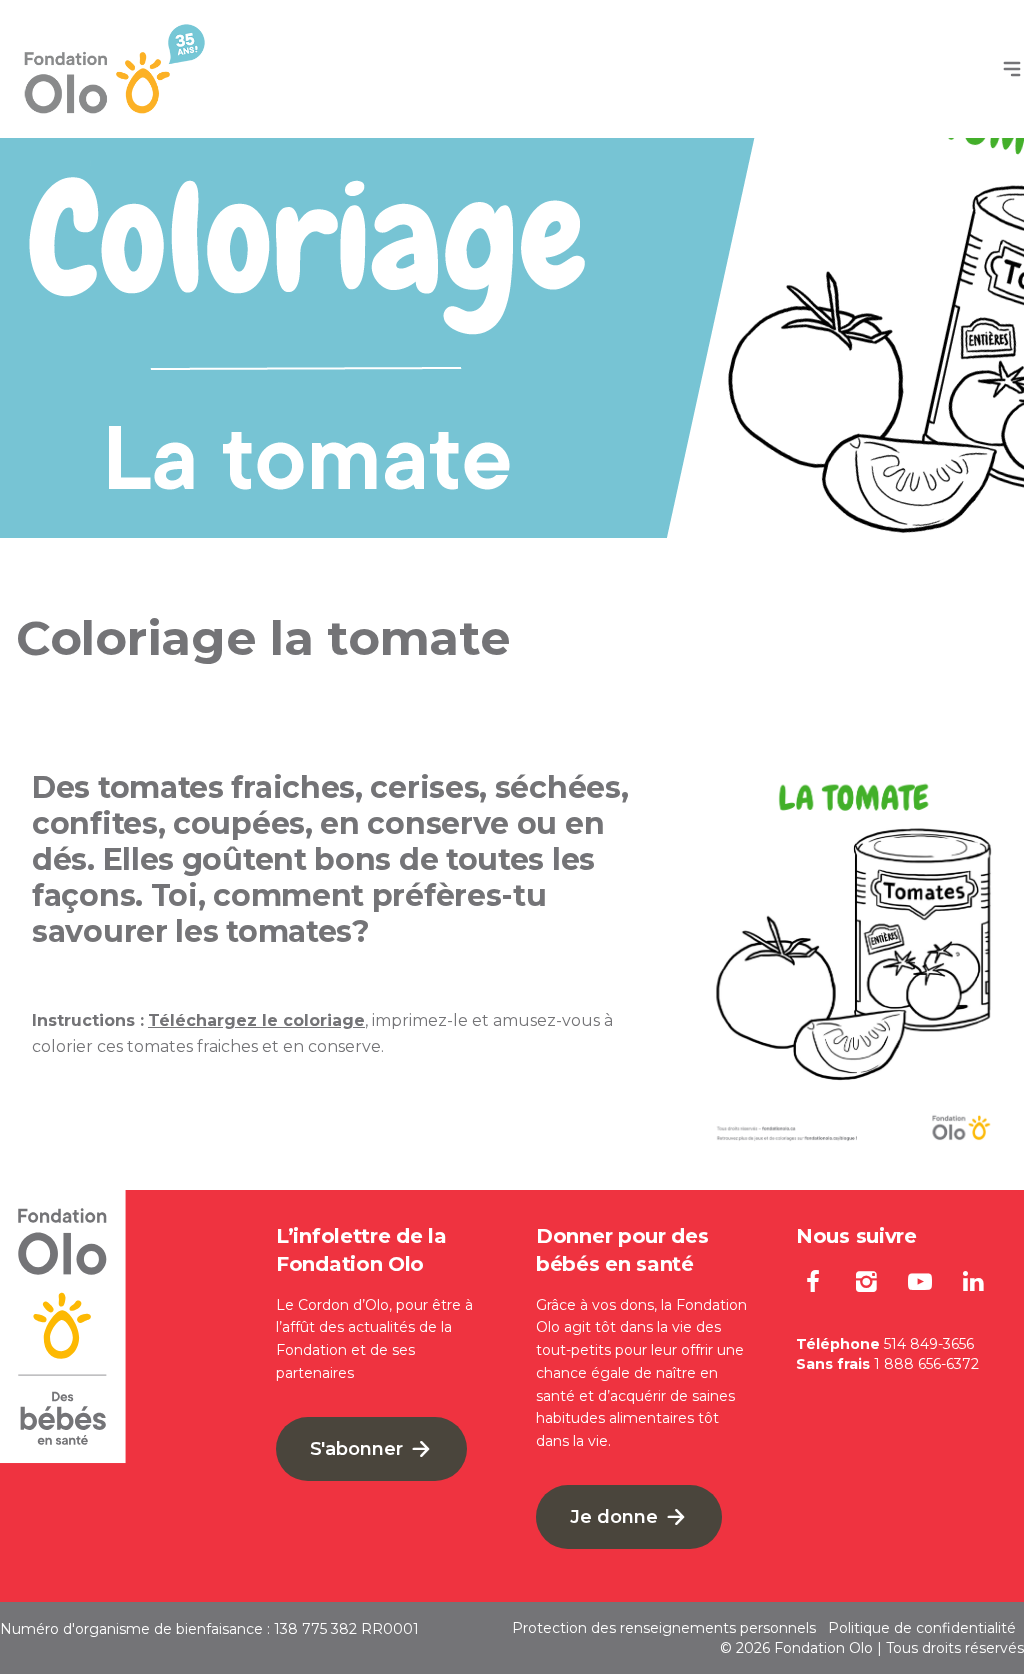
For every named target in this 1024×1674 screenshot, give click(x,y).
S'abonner (359, 1449)
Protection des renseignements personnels (664, 1628)
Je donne (616, 1517)
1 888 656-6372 (926, 1364)
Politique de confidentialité (922, 1628)
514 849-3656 (929, 1344)
